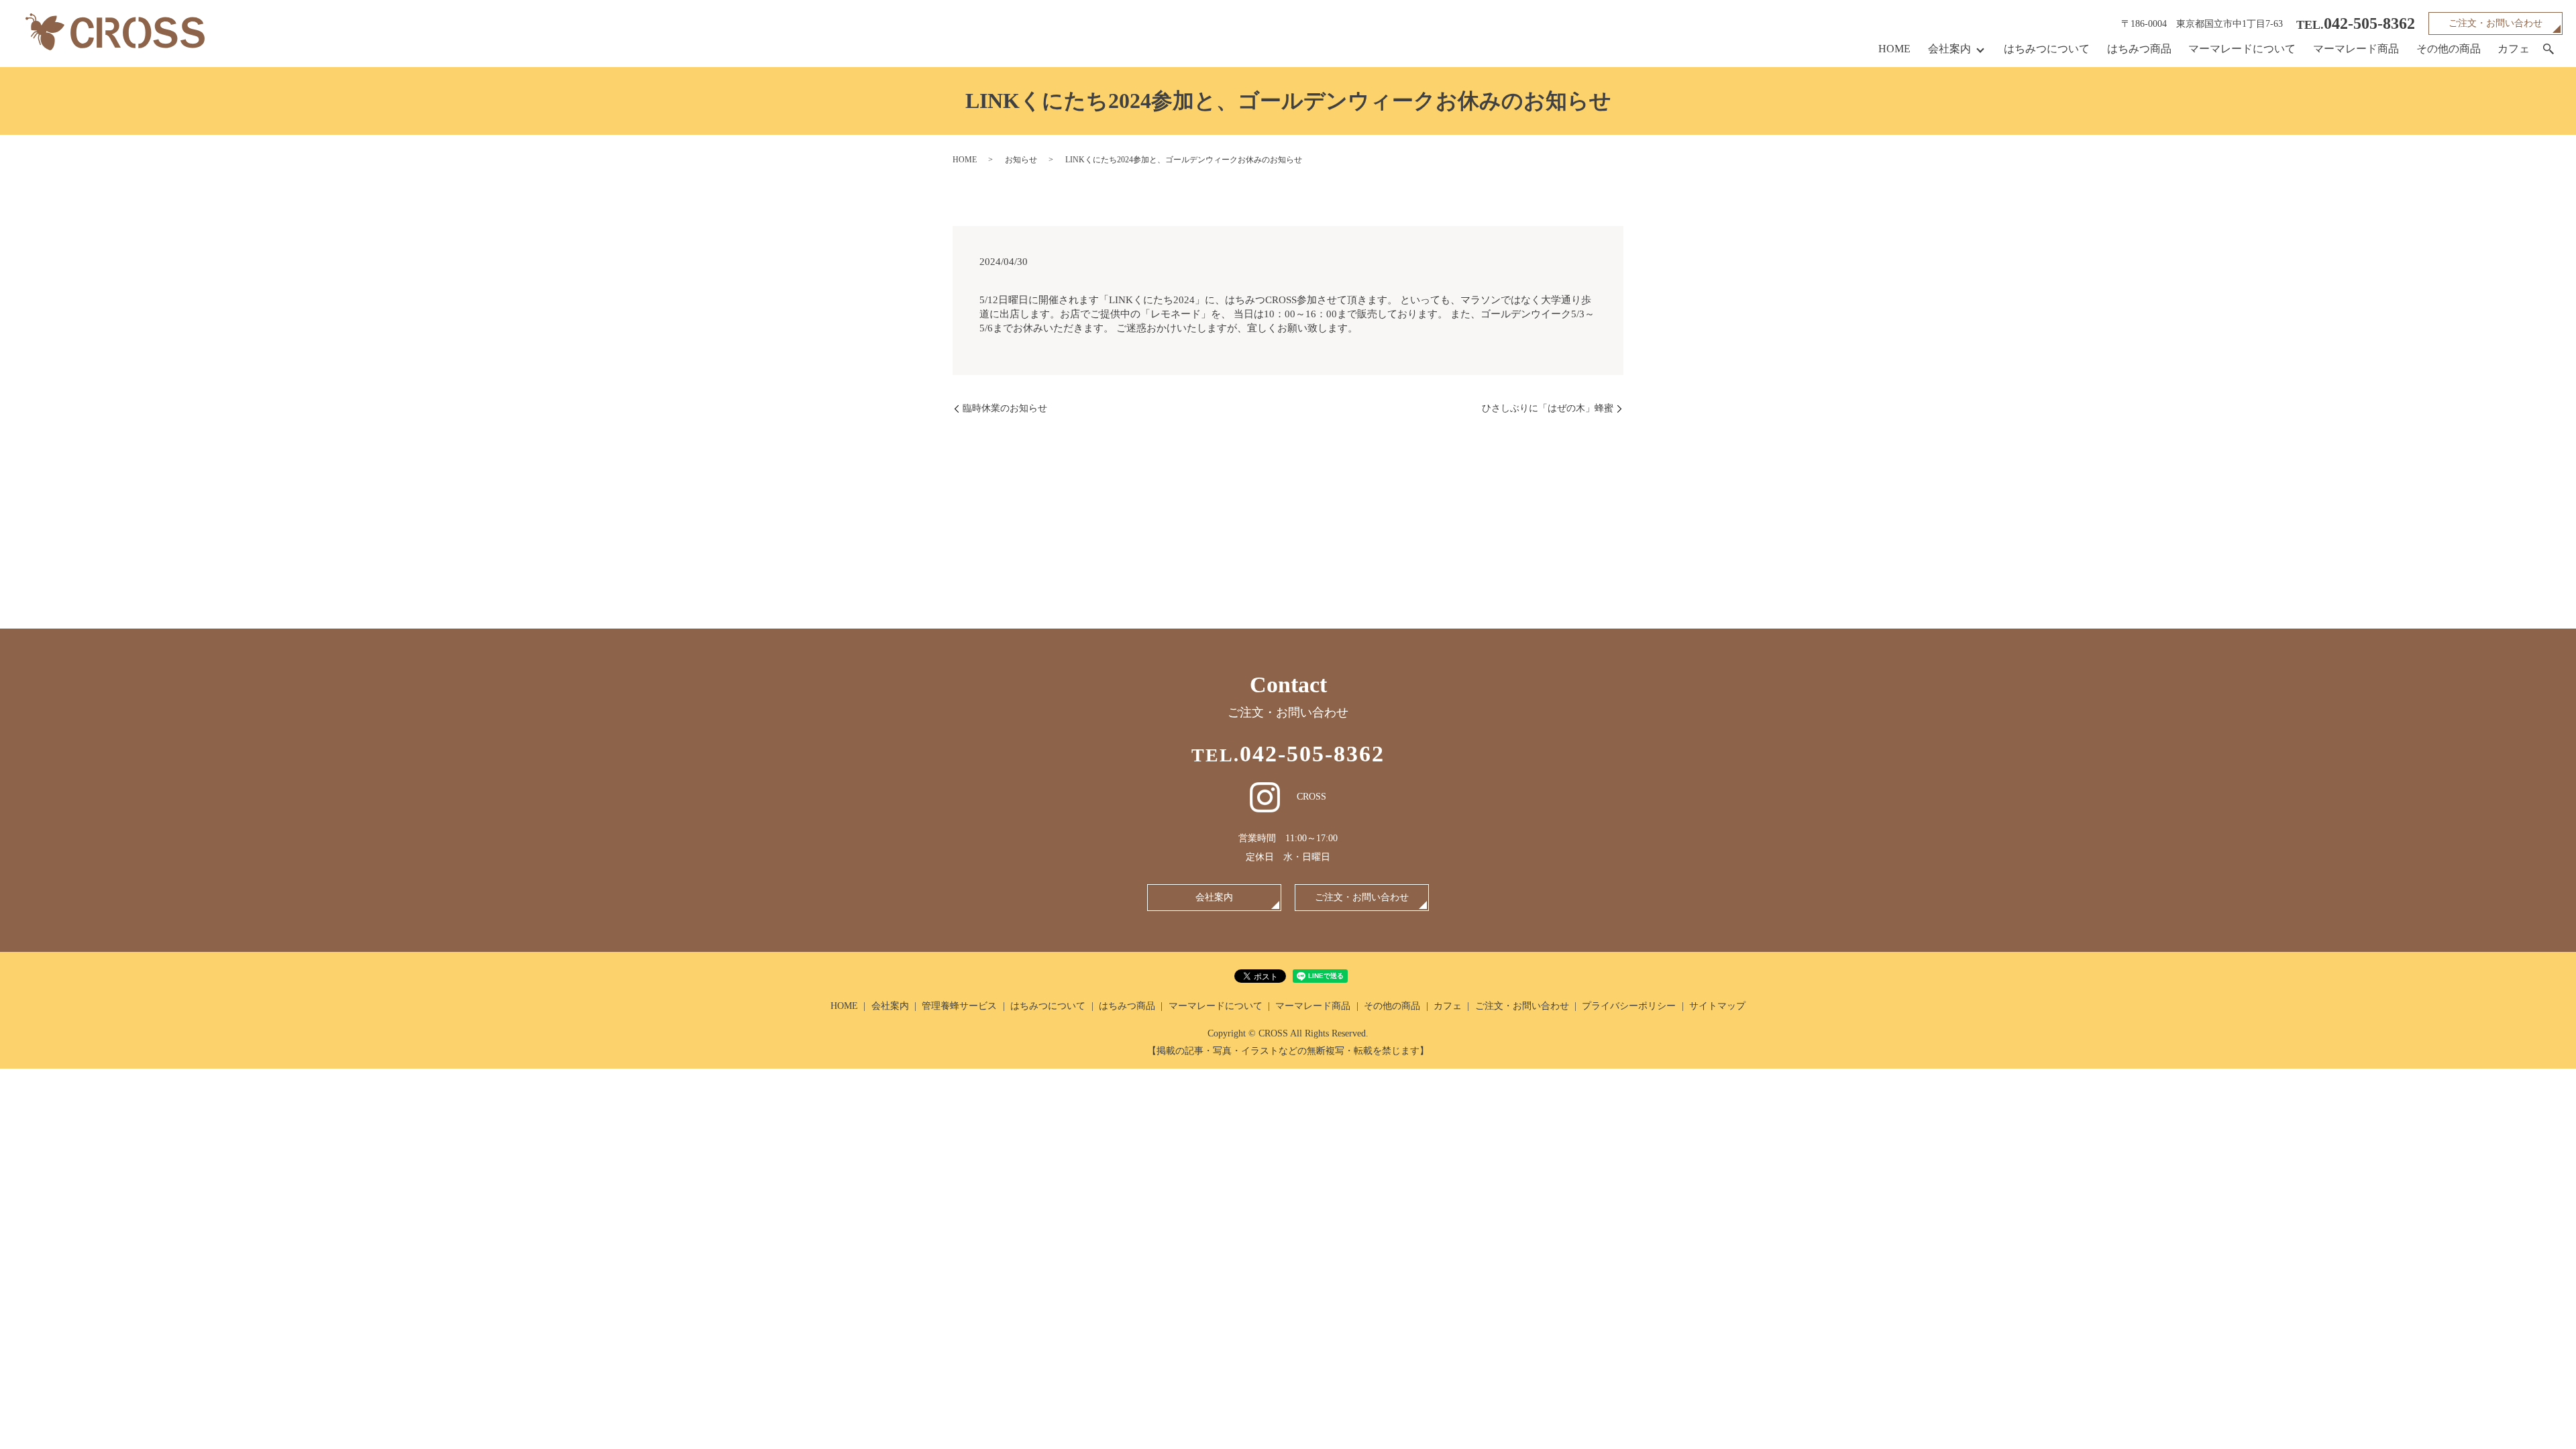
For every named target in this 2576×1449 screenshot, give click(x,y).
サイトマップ (1717, 1006)
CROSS (1311, 797)
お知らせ (1021, 160)
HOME (1894, 49)
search (2548, 50)
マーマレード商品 (2356, 49)
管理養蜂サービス (959, 1006)
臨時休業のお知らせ (1005, 408)
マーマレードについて (2242, 49)
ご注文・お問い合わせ (2495, 23)
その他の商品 (2449, 49)
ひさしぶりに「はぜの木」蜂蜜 (1548, 408)
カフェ (2514, 49)
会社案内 (1949, 49)
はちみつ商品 (2139, 49)
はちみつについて (2047, 49)
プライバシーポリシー (1629, 1006)
